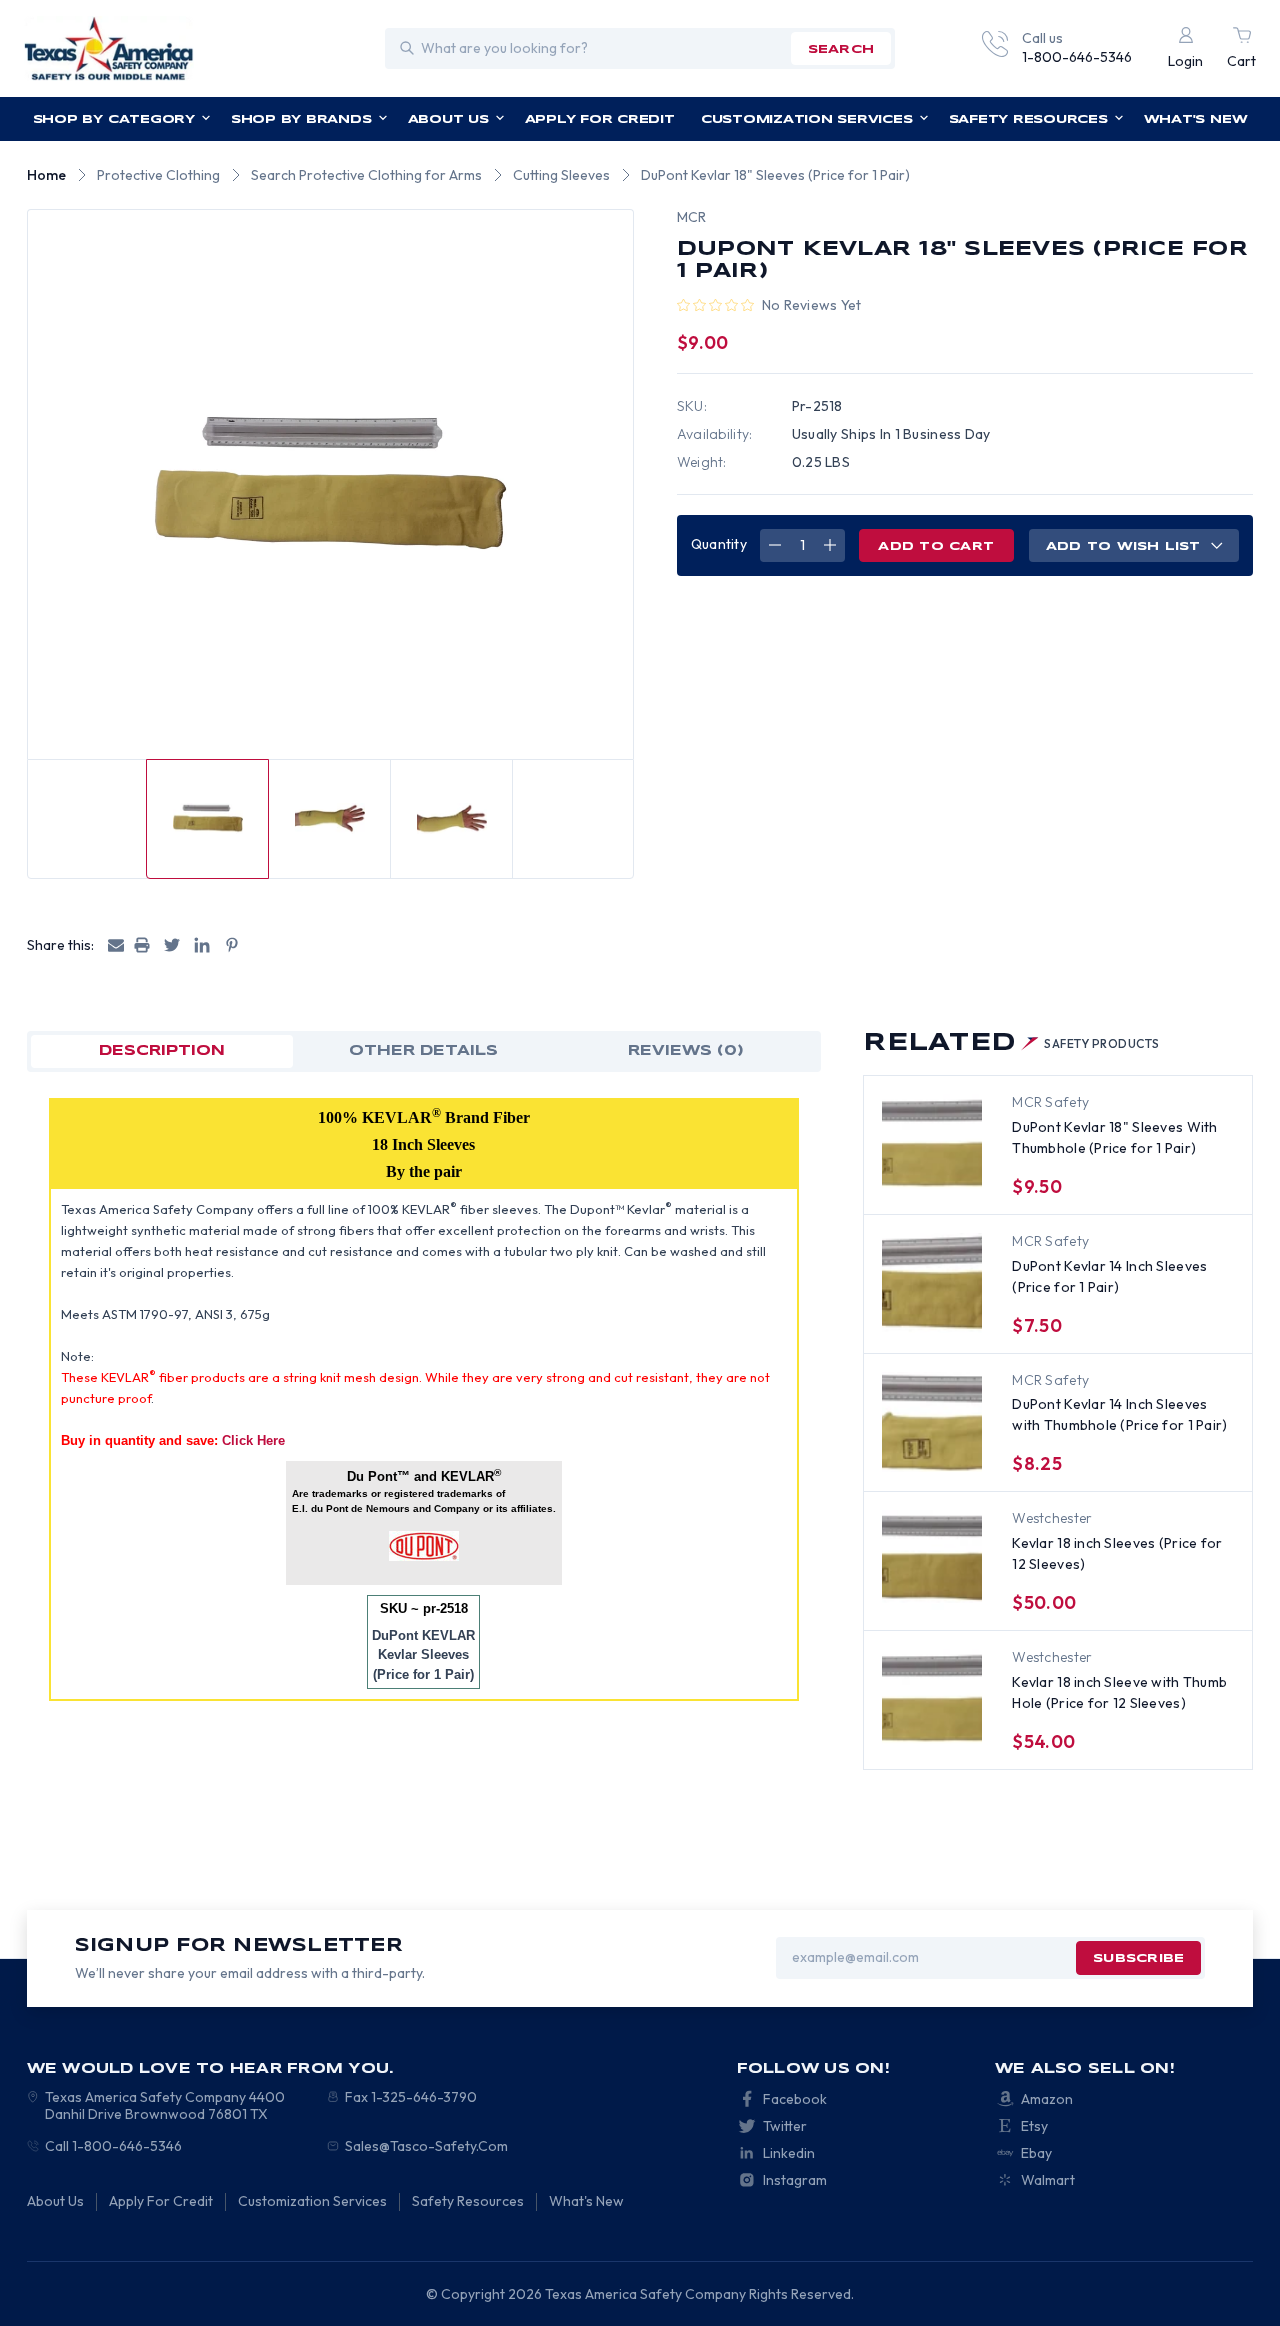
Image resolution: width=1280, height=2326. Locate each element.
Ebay (1036, 2153)
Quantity (719, 544)
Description (162, 1051)
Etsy (1034, 2126)
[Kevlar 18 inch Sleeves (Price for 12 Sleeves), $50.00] (932, 1560)
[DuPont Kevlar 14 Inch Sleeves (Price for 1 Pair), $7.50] (932, 1283)
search (841, 49)
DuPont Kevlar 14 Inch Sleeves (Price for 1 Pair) (1109, 1276)
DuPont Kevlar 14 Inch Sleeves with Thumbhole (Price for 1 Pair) (1119, 1414)
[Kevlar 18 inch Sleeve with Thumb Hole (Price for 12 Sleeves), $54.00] (932, 1699)
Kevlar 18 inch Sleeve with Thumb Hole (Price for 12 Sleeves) (1119, 1692)
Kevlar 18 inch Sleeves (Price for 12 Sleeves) (1117, 1553)
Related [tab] (1011, 1043)
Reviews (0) (686, 1051)
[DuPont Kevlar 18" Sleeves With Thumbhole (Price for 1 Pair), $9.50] (932, 1144)
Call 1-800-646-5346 (113, 2146)
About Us (448, 119)
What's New (1196, 119)
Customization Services (807, 119)
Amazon (1047, 2099)
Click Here (253, 1440)
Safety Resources (1028, 119)
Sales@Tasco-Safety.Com (426, 2146)
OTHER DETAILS (423, 1051)
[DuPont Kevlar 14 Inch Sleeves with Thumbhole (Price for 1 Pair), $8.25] (932, 1422)
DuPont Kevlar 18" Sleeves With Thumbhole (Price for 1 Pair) (1114, 1137)
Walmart (1048, 2180)
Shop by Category (114, 119)
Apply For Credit (600, 119)
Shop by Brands (301, 119)
